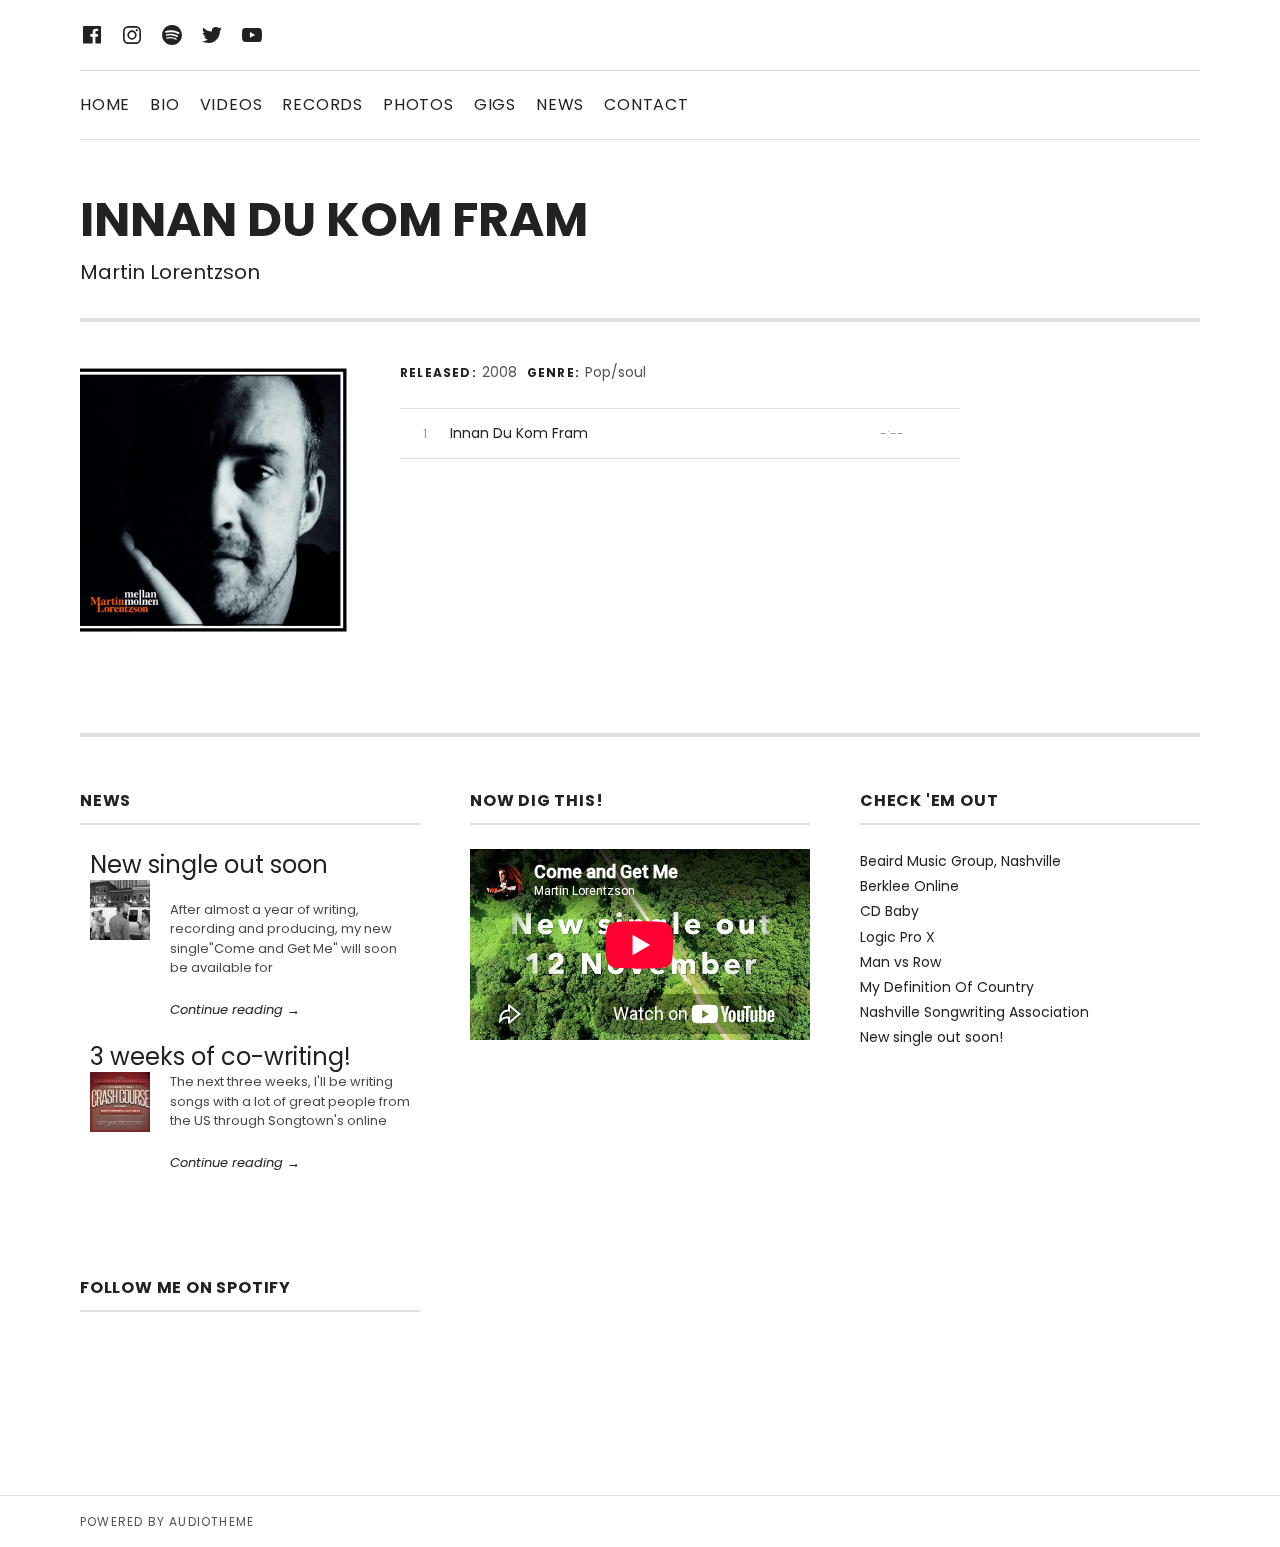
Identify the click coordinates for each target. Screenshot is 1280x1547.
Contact (646, 104)
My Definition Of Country (947, 987)
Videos (231, 104)
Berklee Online (909, 886)
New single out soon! (931, 1037)
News (560, 104)
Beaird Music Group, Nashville (960, 861)
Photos (418, 104)
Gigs (495, 104)
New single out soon (209, 864)
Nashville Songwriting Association (974, 1012)
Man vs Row (900, 962)
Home (105, 104)
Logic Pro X (897, 937)
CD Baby (889, 911)
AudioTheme (211, 1521)
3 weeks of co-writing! (220, 1056)
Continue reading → (235, 1009)
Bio (164, 104)
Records (322, 104)
